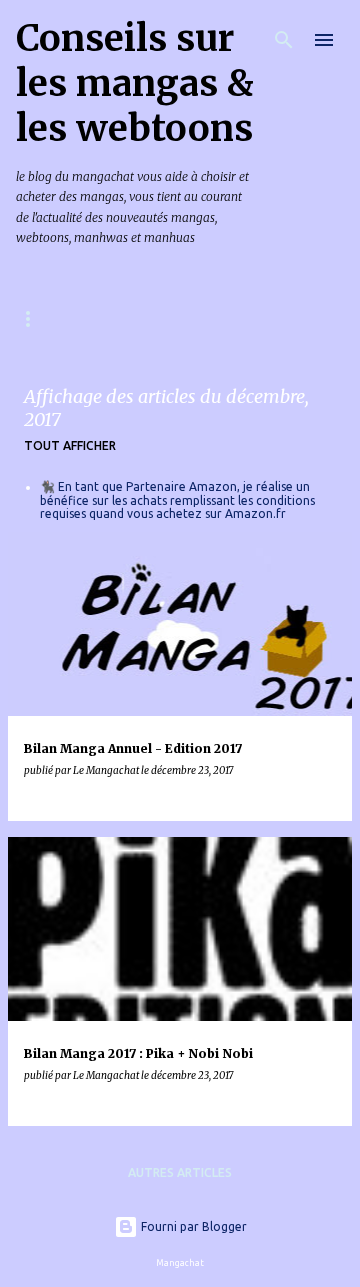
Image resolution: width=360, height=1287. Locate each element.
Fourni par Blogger (192, 1226)
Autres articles (180, 1172)
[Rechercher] (284, 40)
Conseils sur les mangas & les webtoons (135, 83)
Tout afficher (70, 445)
